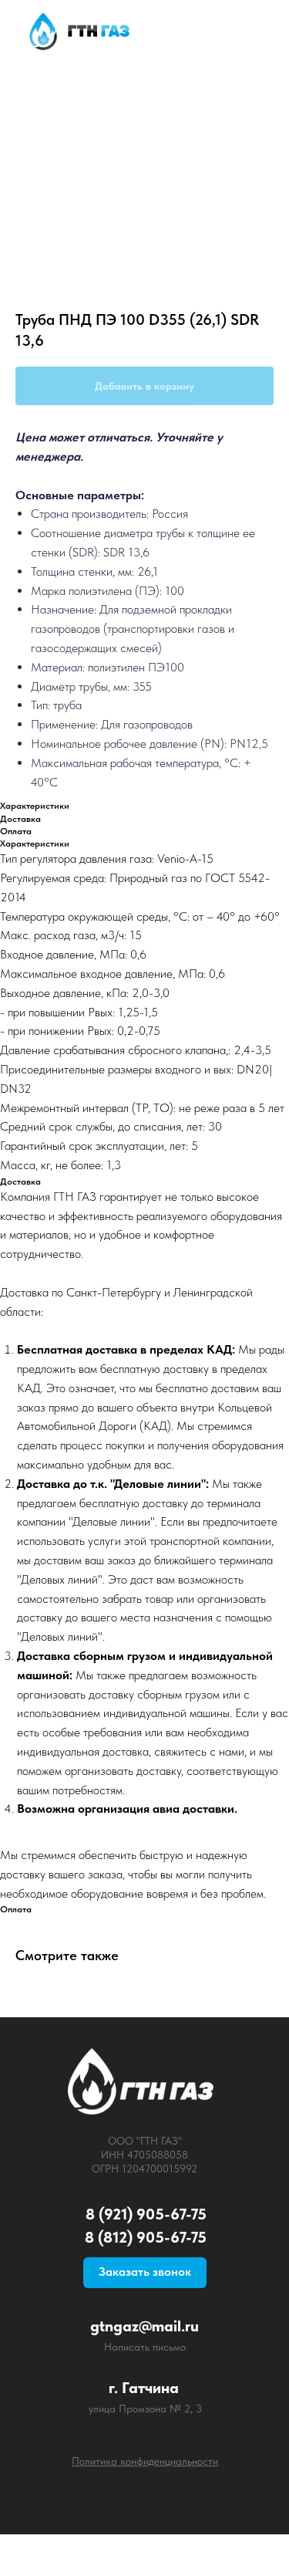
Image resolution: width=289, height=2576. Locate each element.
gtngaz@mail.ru (144, 2326)
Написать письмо (145, 2347)
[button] (145, 2273)
